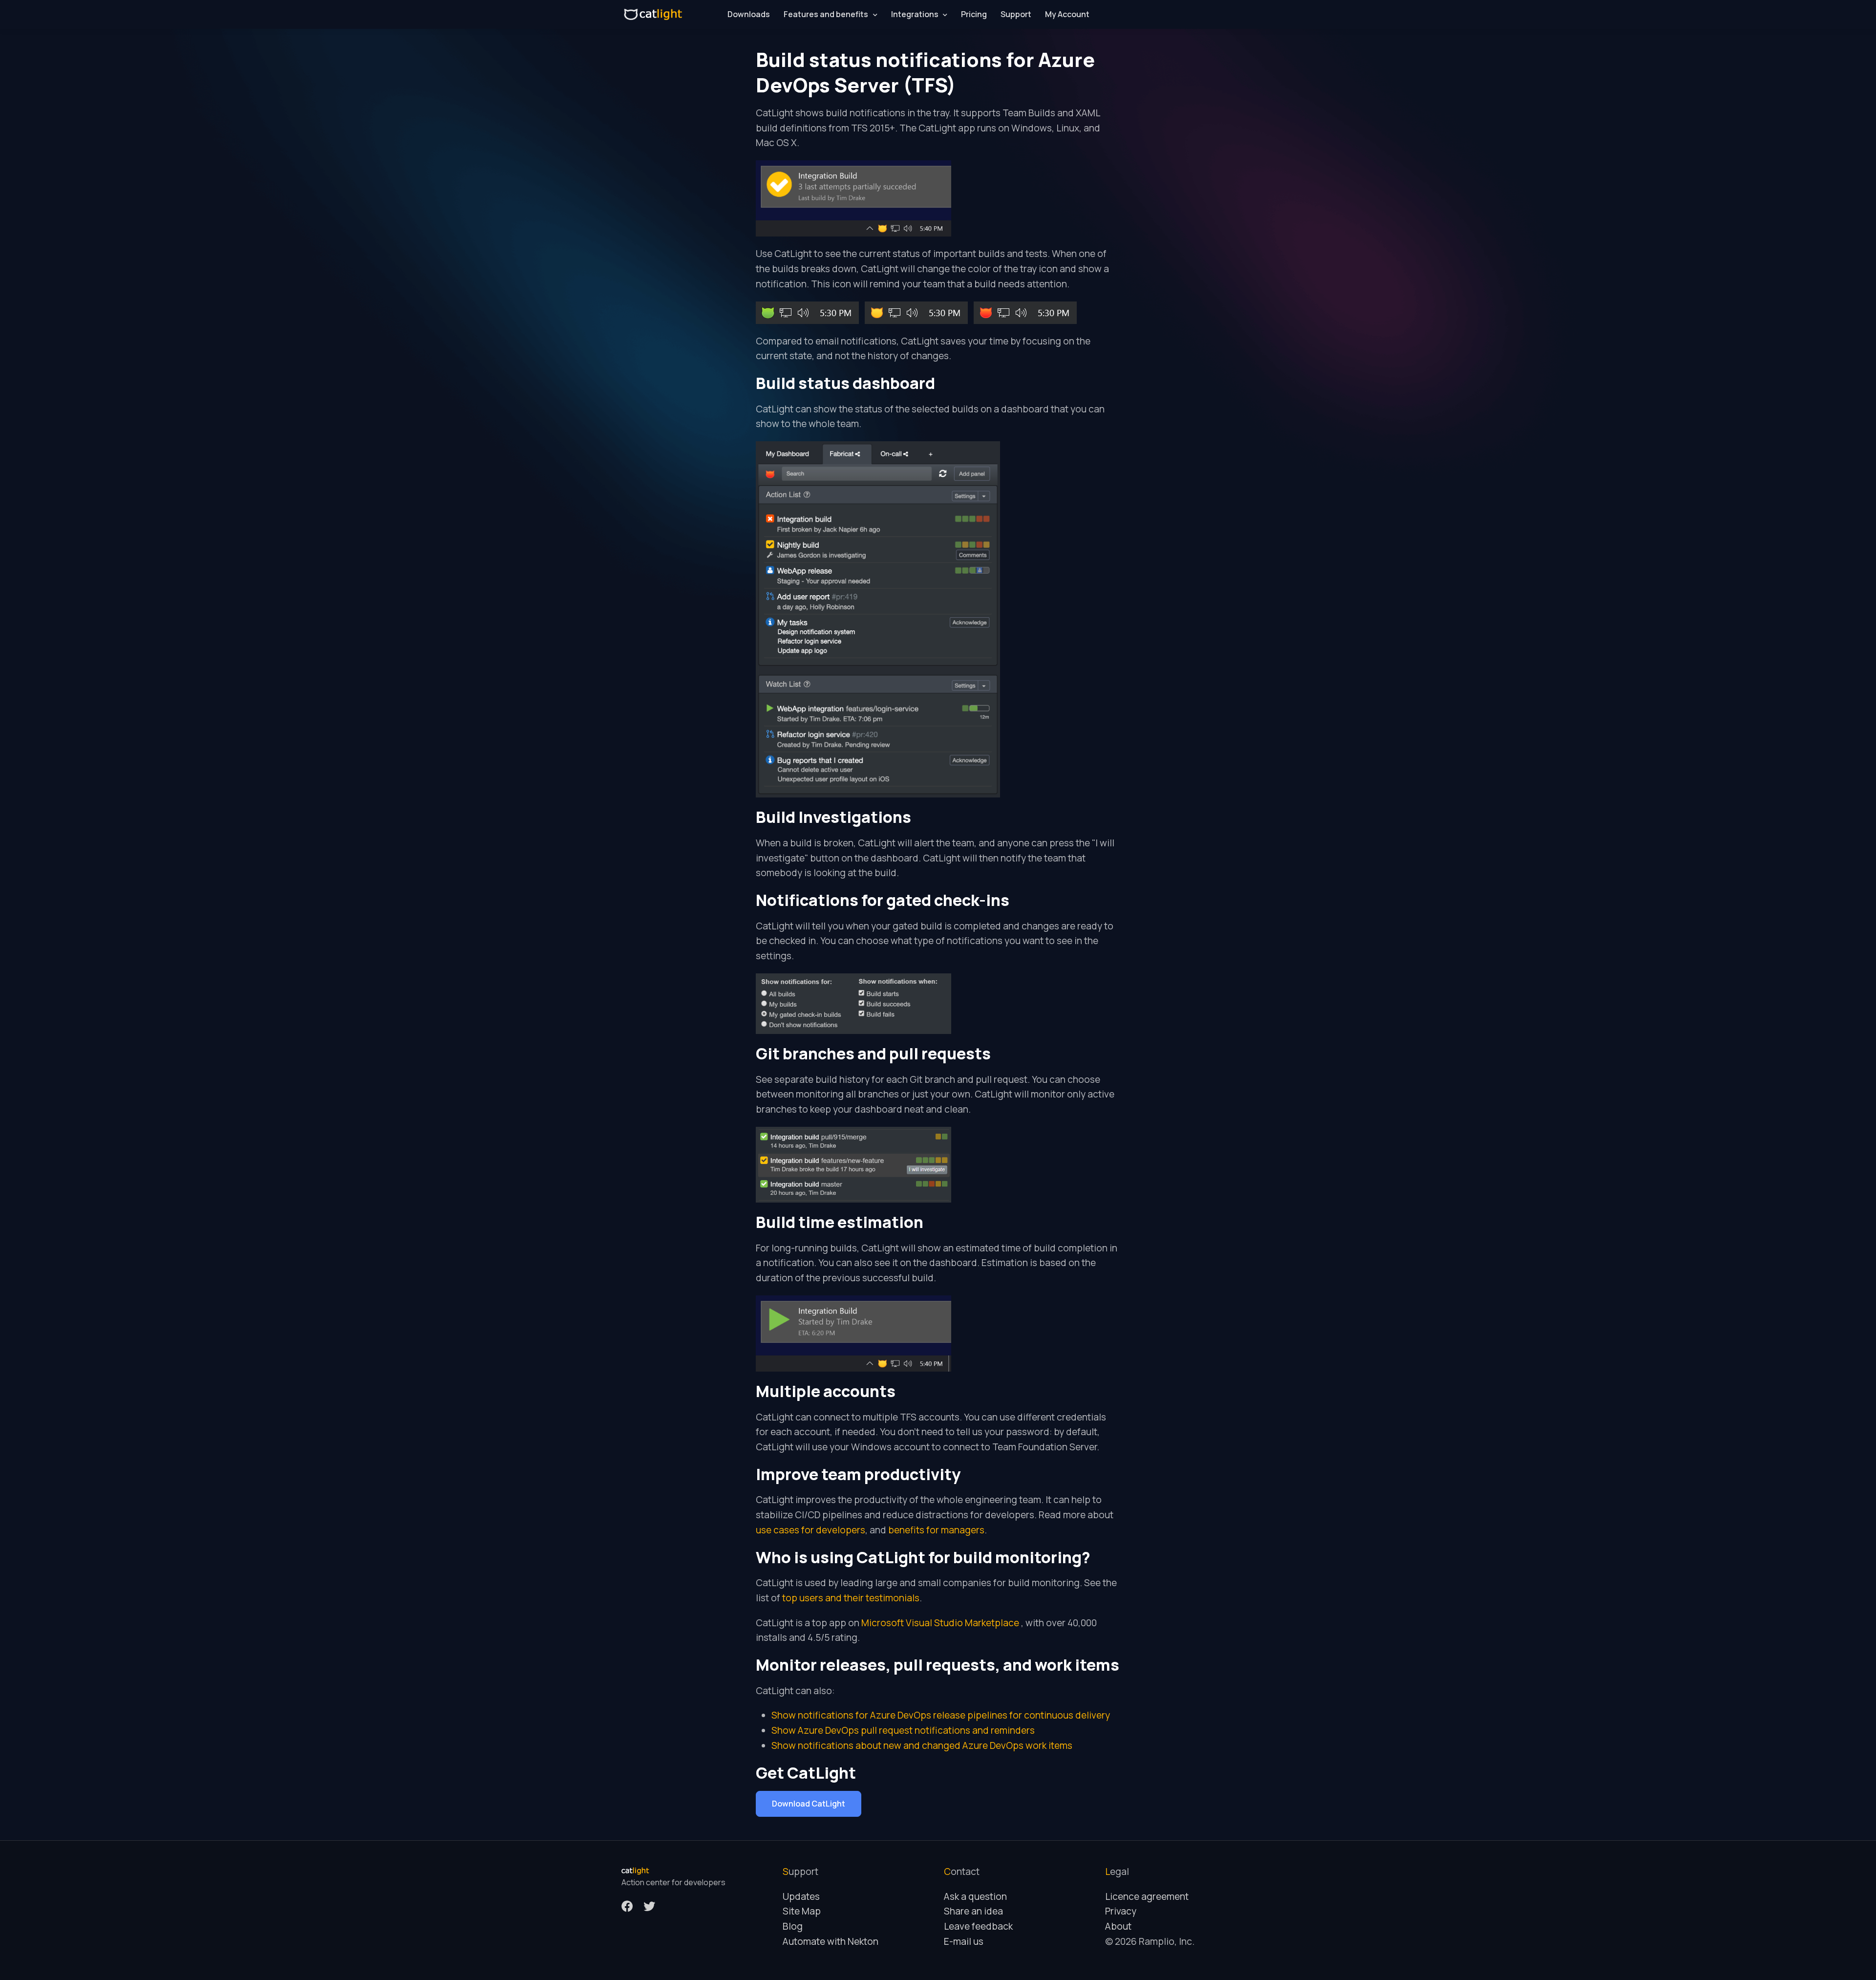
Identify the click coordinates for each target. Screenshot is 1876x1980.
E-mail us (964, 1941)
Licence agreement (1147, 1896)
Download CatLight (809, 1804)
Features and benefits (826, 14)
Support (1016, 14)
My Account (1067, 14)
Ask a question (975, 1896)
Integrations (915, 14)
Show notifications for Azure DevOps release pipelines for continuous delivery (941, 1715)
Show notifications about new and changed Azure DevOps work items (922, 1745)
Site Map (802, 1911)
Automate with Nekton (831, 1941)
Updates (801, 1896)
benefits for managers (936, 1530)
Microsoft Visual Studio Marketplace (941, 1623)
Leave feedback (978, 1926)
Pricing (974, 14)
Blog (793, 1926)
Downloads (749, 14)
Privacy (1121, 1911)
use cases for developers (810, 1530)
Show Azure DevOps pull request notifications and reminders (903, 1730)
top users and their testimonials (851, 1598)
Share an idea (973, 1911)
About (1118, 1926)
